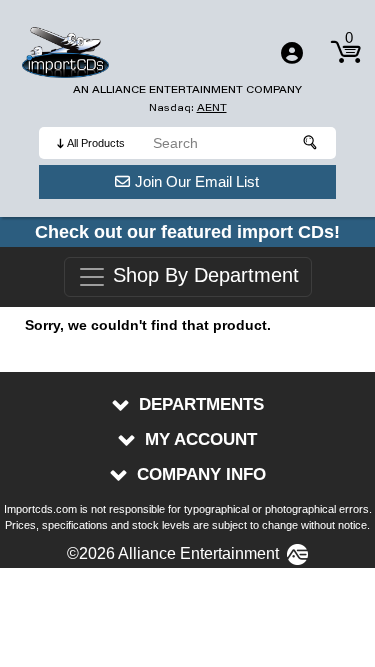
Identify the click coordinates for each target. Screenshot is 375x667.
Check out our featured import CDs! (187, 232)
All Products (96, 143)
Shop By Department (203, 276)
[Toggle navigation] (292, 53)
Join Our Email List (197, 181)
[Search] (311, 143)
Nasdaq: (188, 107)
